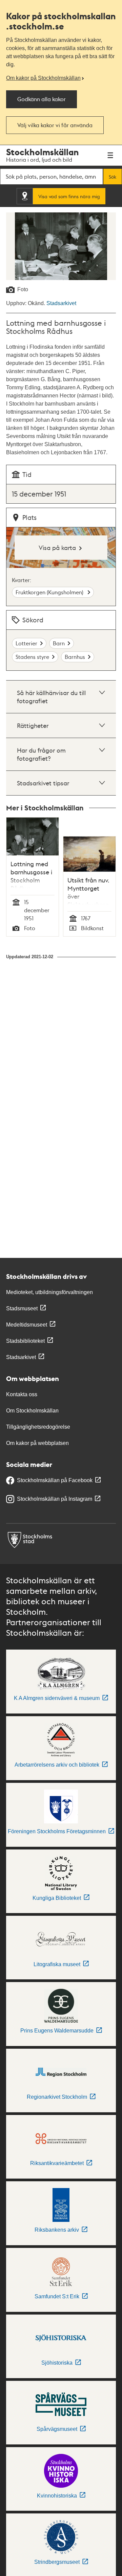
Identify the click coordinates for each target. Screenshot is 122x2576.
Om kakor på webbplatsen (37, 1443)
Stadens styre (32, 657)
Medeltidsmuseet (27, 1325)
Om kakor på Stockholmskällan (43, 78)
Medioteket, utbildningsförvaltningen (49, 1292)
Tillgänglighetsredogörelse (38, 1427)
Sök (113, 177)
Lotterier (26, 643)
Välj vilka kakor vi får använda (55, 125)
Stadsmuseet (22, 1308)
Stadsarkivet (61, 303)
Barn (59, 643)
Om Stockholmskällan (32, 1411)
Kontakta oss (22, 1394)
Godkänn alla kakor (42, 99)
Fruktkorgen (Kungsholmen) (50, 592)
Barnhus (75, 657)
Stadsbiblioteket (25, 1341)
